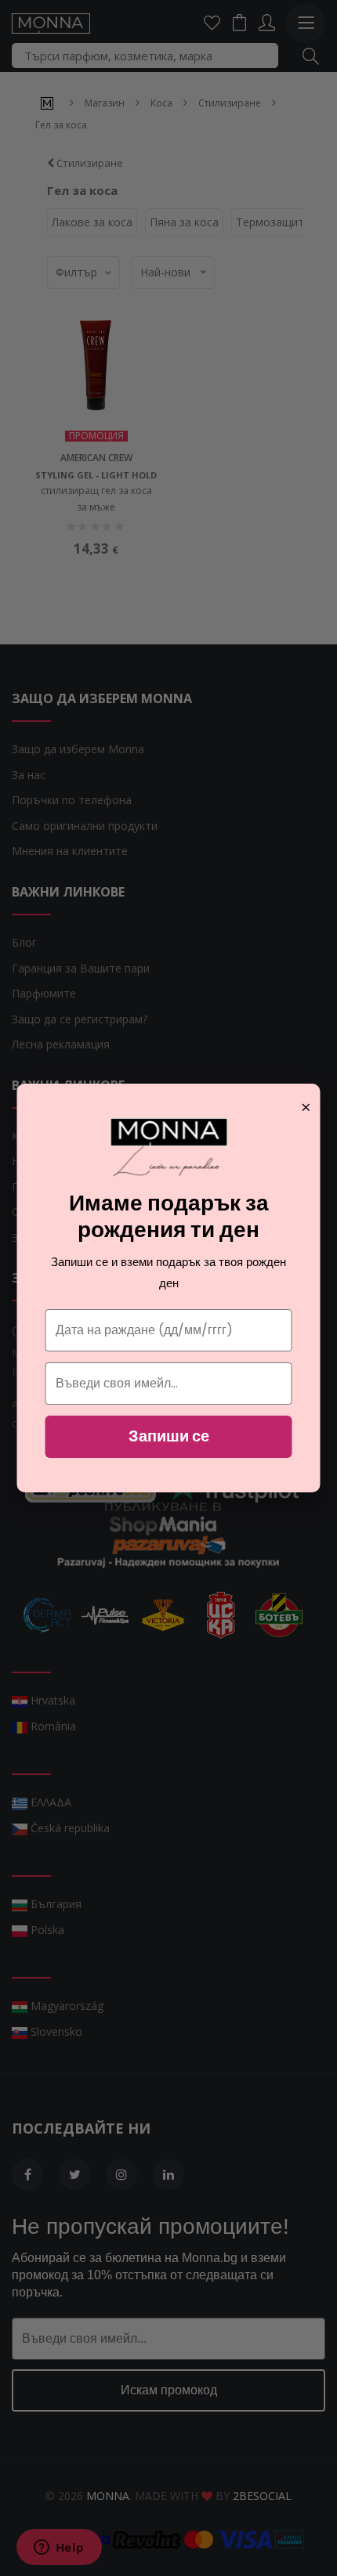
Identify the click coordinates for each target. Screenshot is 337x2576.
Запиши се (169, 1436)
